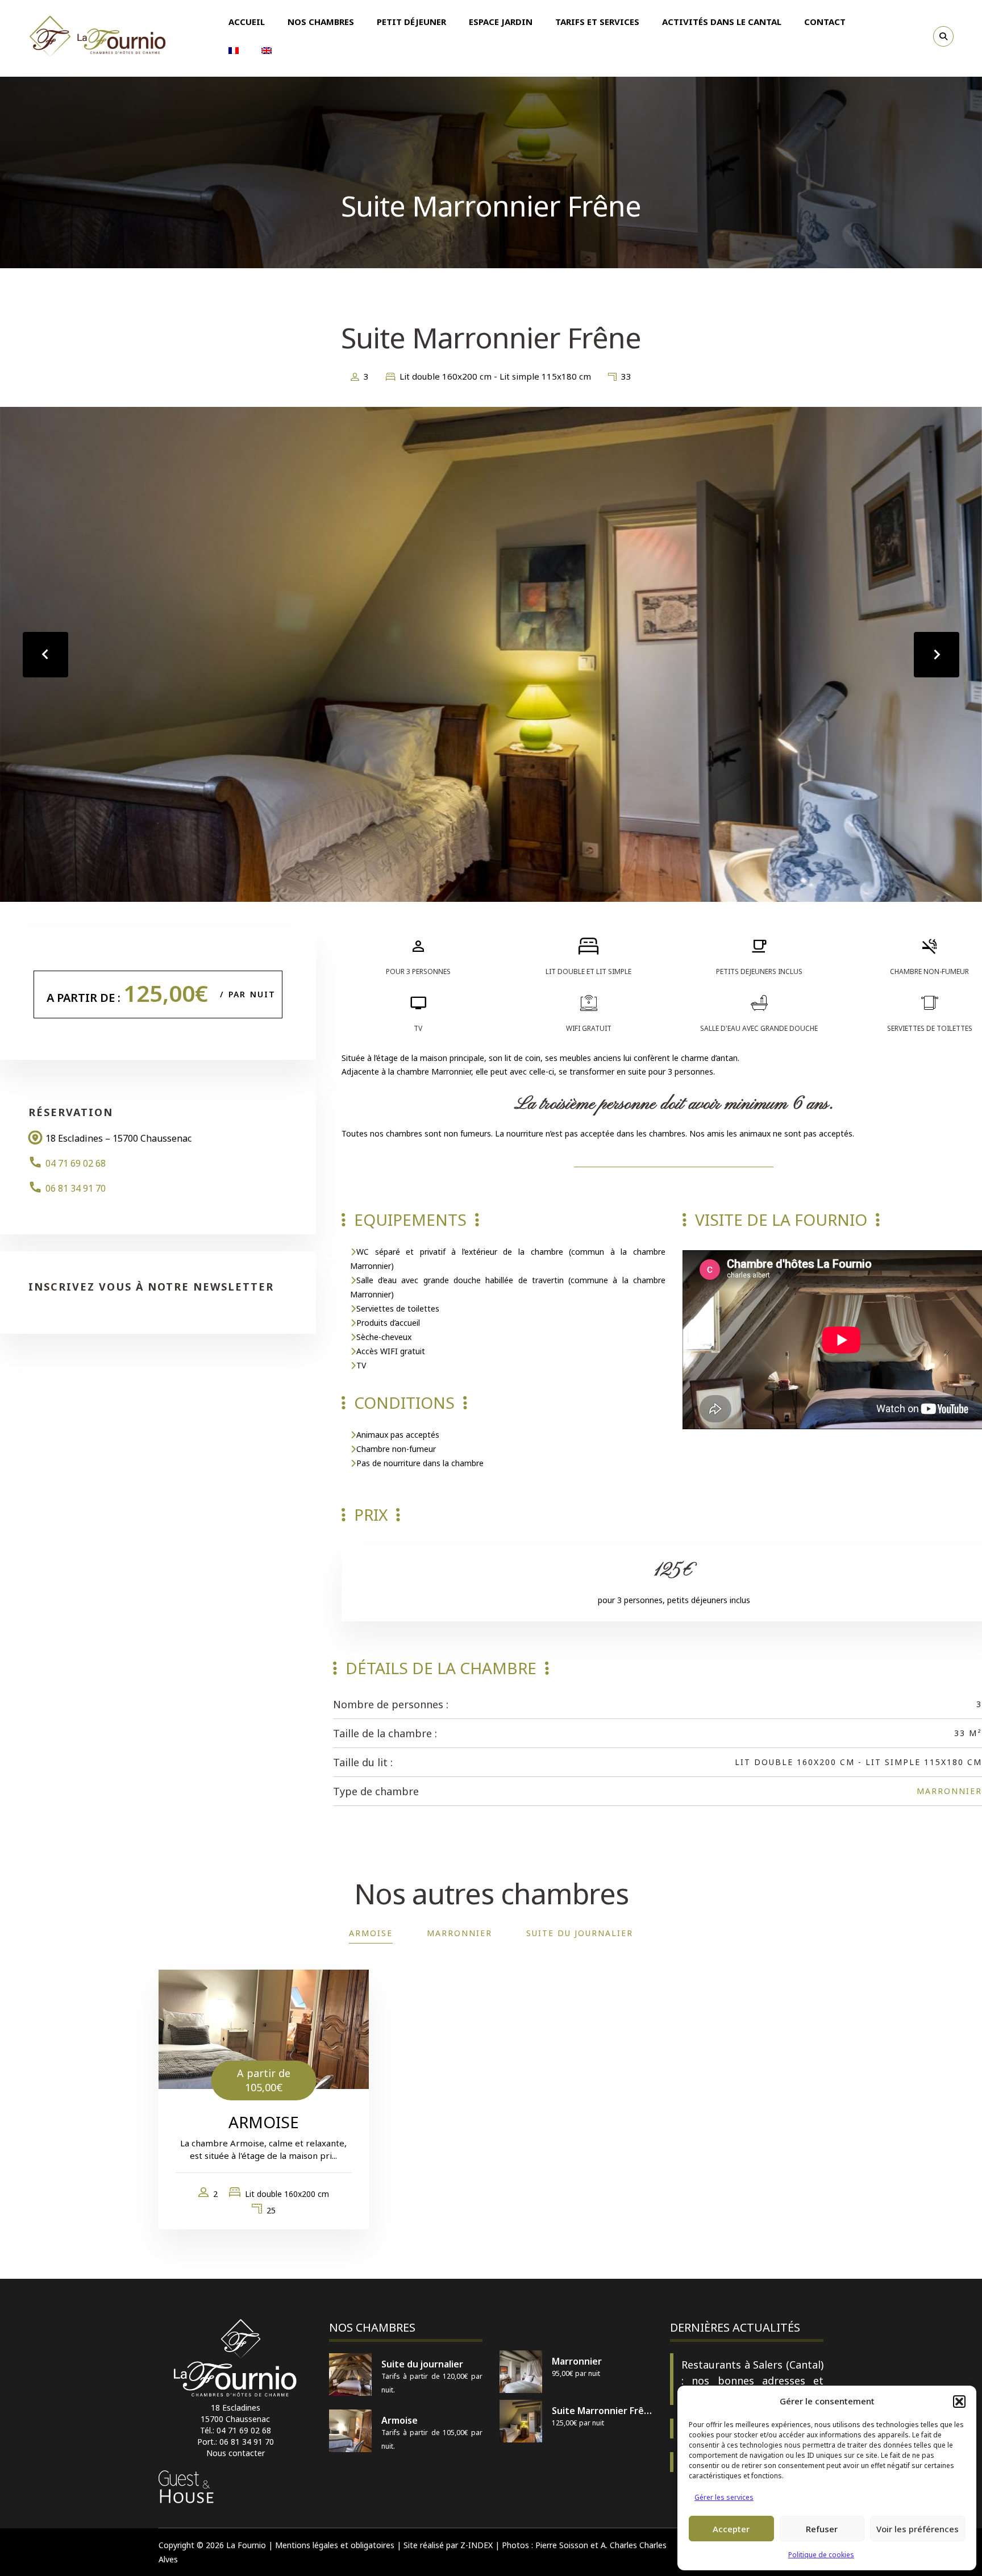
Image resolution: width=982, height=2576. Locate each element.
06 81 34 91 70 (76, 1188)
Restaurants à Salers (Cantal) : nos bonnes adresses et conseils (752, 2381)
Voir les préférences (917, 2529)
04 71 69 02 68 (76, 1163)
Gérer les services (724, 2497)
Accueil (247, 22)
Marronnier (949, 1791)
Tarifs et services (597, 22)
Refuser (822, 2529)
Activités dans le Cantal (722, 22)
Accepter (731, 2529)
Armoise (371, 1933)
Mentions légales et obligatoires (335, 2545)
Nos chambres (321, 22)
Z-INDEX (477, 2545)
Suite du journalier (580, 1933)
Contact (825, 22)
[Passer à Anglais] (267, 51)
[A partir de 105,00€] (264, 2028)
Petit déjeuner (411, 22)
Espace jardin (501, 22)
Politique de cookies (821, 2555)
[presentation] (45, 655)
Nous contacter (236, 2453)
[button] (959, 2402)
